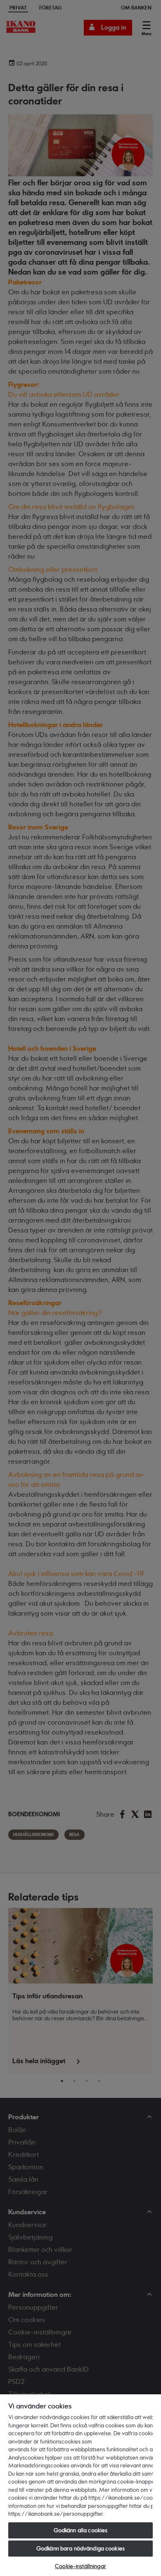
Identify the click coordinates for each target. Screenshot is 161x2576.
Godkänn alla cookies (81, 2530)
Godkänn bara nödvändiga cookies (80, 2548)
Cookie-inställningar (80, 2566)
